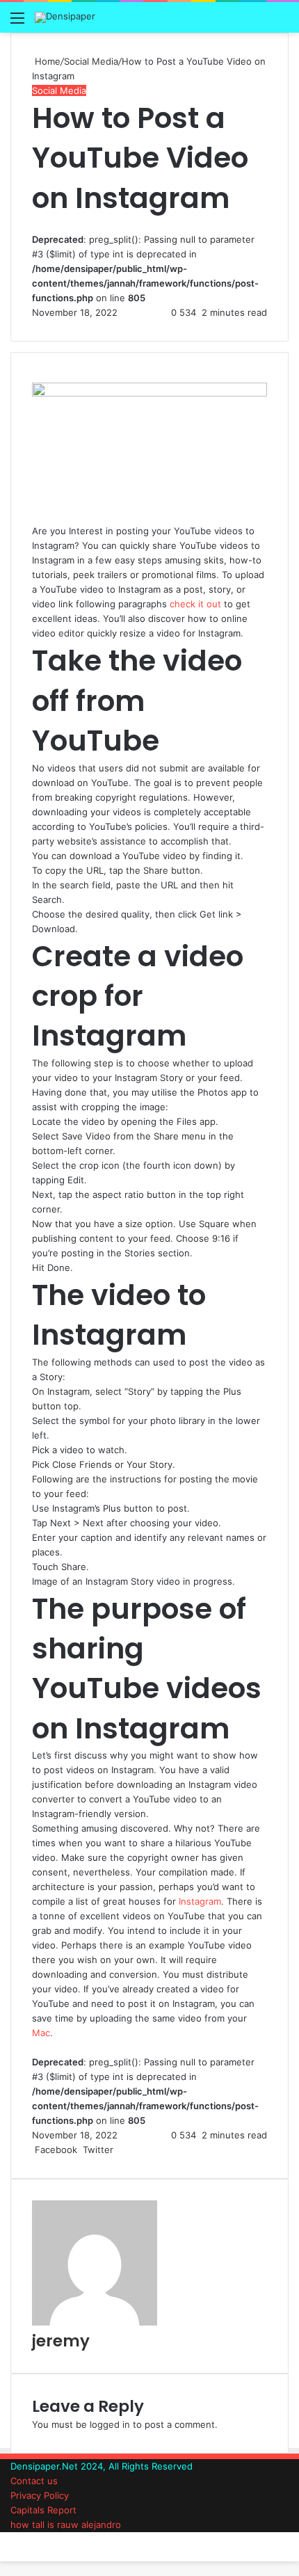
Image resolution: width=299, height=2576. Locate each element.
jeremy (61, 2341)
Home (46, 61)
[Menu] (17, 23)
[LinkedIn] (118, 2150)
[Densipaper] (65, 17)
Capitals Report (43, 2510)
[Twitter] (4, 2539)
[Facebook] (1, 2539)
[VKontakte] (129, 2150)
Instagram (200, 1901)
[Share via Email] (131, 2150)
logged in (110, 2424)
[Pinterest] (123, 2150)
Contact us (34, 2481)
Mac (41, 2033)
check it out (195, 604)
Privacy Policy (40, 2495)
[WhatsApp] (7, 2539)
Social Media (91, 61)
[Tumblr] (120, 2150)
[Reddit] (126, 2150)
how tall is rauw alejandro (66, 2525)
